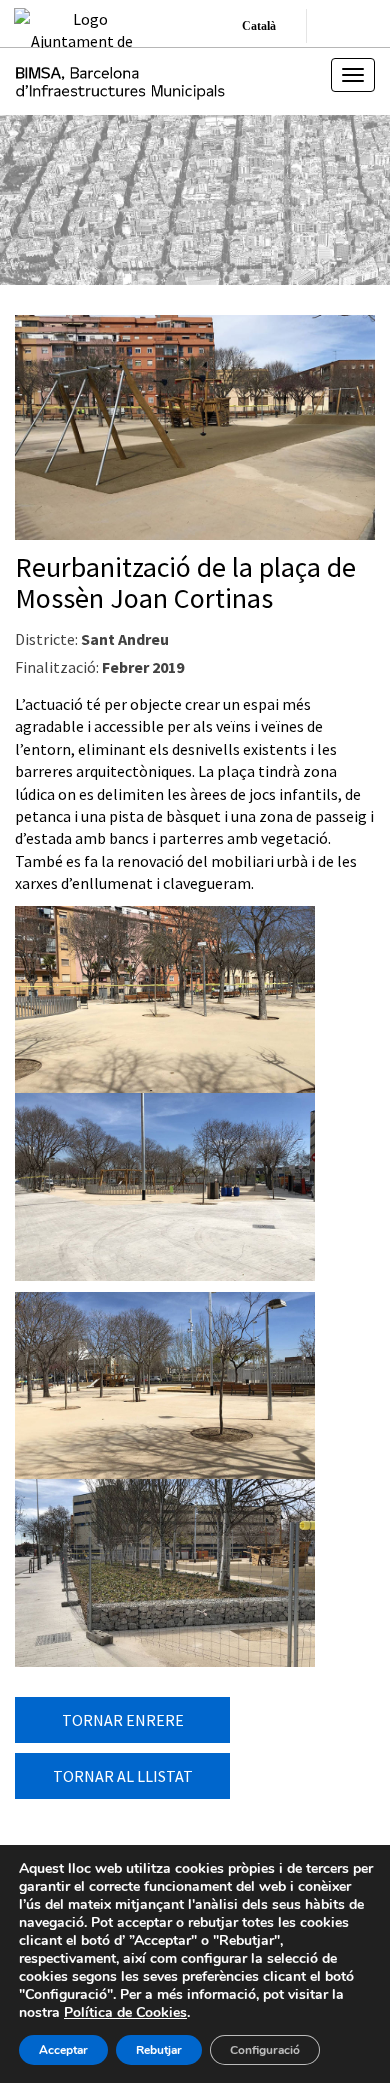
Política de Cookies (125, 2012)
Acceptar (63, 2050)
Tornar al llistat (123, 1776)
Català (259, 26)
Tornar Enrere (123, 1720)
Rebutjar (159, 2050)
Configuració (265, 2050)
